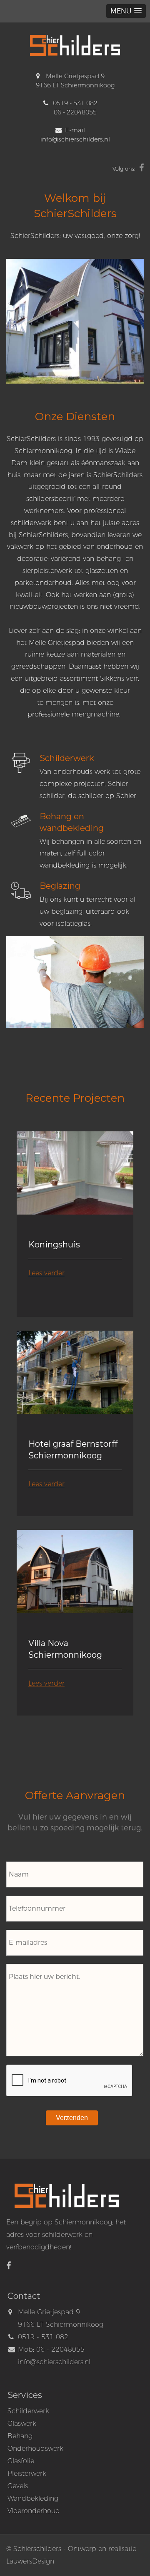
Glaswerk (22, 2424)
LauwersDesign (30, 2561)
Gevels (18, 2486)
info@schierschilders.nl (75, 139)
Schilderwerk (28, 2411)
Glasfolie (21, 2461)
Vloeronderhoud (34, 2511)
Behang (20, 2436)
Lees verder (46, 1273)
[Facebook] (141, 169)
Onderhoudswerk (35, 2448)
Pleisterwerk (27, 2473)
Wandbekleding (33, 2498)
